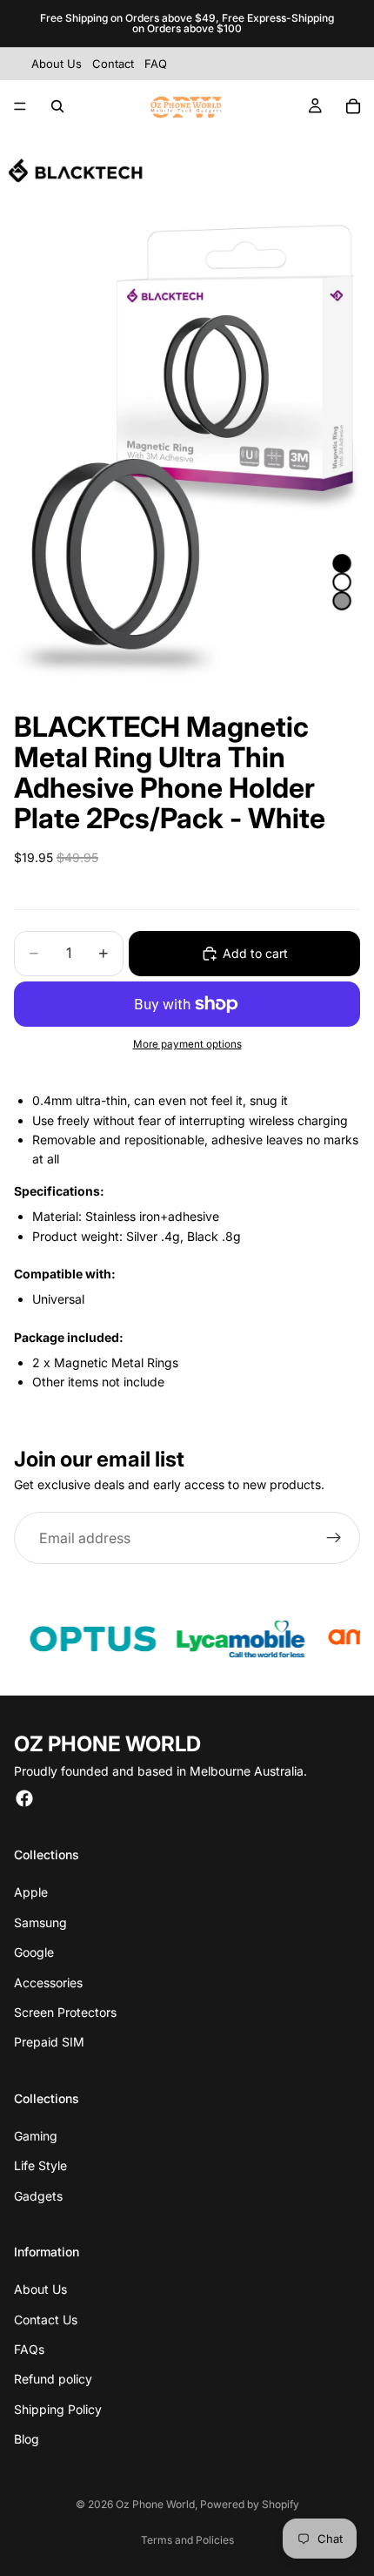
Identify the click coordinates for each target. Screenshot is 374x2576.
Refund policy (53, 2379)
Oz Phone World (155, 2504)
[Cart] (353, 106)
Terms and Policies (187, 2540)
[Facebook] (24, 1798)
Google (34, 1952)
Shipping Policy (58, 2409)
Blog (27, 2439)
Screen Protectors (65, 2012)
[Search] (57, 106)
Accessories (48, 1983)
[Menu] (20, 106)
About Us (40, 2289)
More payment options (187, 1044)
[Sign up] (334, 1538)
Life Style (40, 2165)
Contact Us (46, 2320)
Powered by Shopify (250, 2504)
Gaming (36, 2136)
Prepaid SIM (49, 2042)
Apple (31, 1892)
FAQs (29, 2349)
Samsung (40, 1922)
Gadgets (38, 2196)
